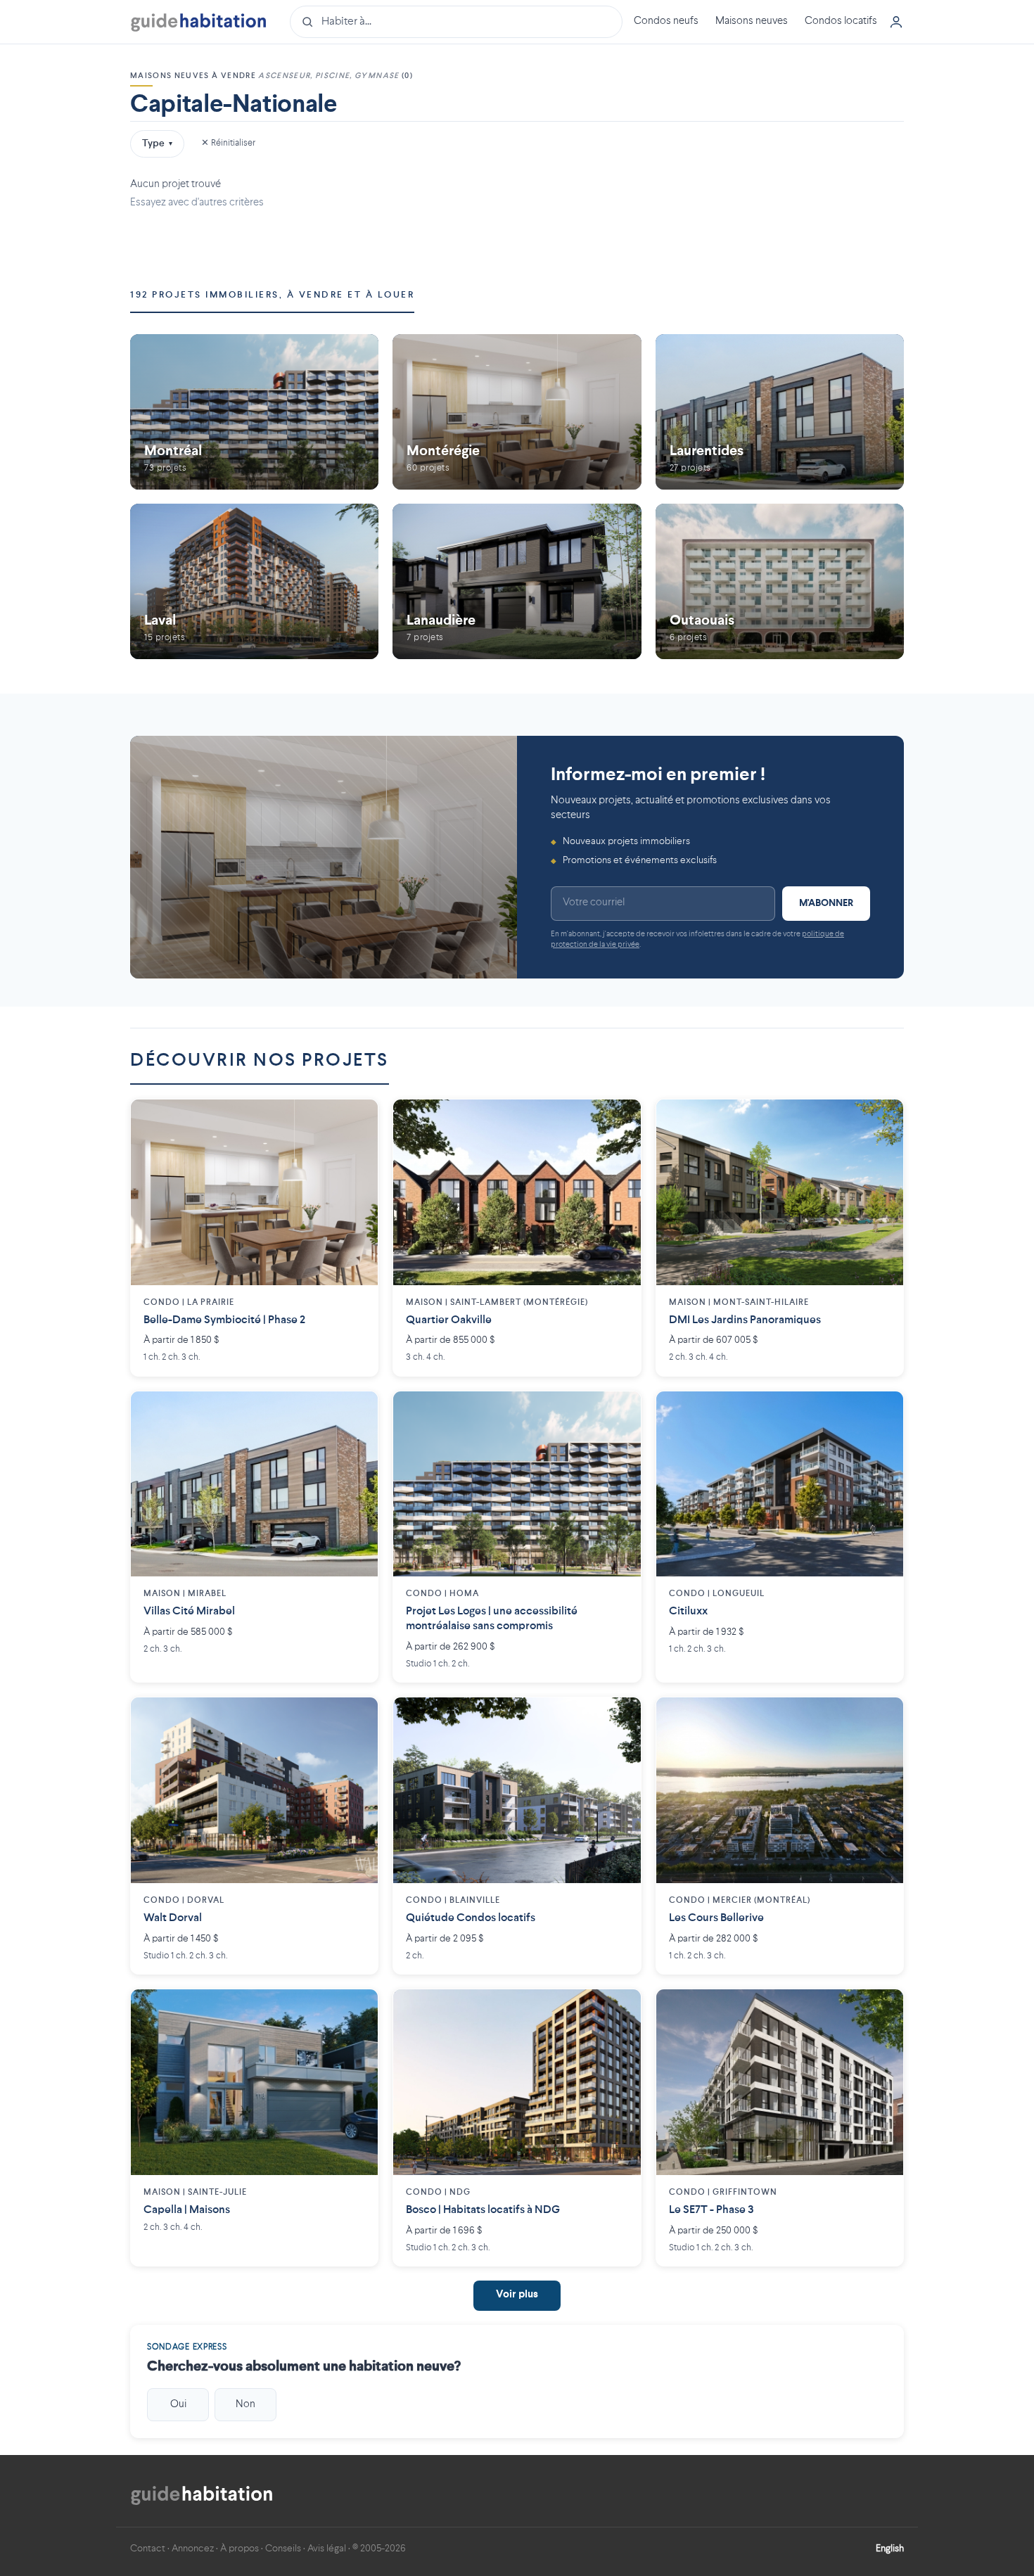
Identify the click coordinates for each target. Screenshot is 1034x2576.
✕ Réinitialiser (228, 143)
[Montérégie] (517, 412)
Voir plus (517, 2295)
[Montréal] (254, 412)
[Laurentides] (780, 412)
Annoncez (193, 2549)
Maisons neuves (752, 21)
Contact (148, 2549)
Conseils (283, 2549)
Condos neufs (666, 21)
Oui (178, 2404)
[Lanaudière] (517, 581)
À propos (240, 2549)
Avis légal (327, 2549)
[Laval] (254, 581)
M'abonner (826, 903)
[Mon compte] (896, 22)
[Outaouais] (780, 581)
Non (245, 2404)
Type (157, 144)
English (890, 2549)
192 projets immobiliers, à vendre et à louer (272, 295)
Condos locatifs (841, 21)
